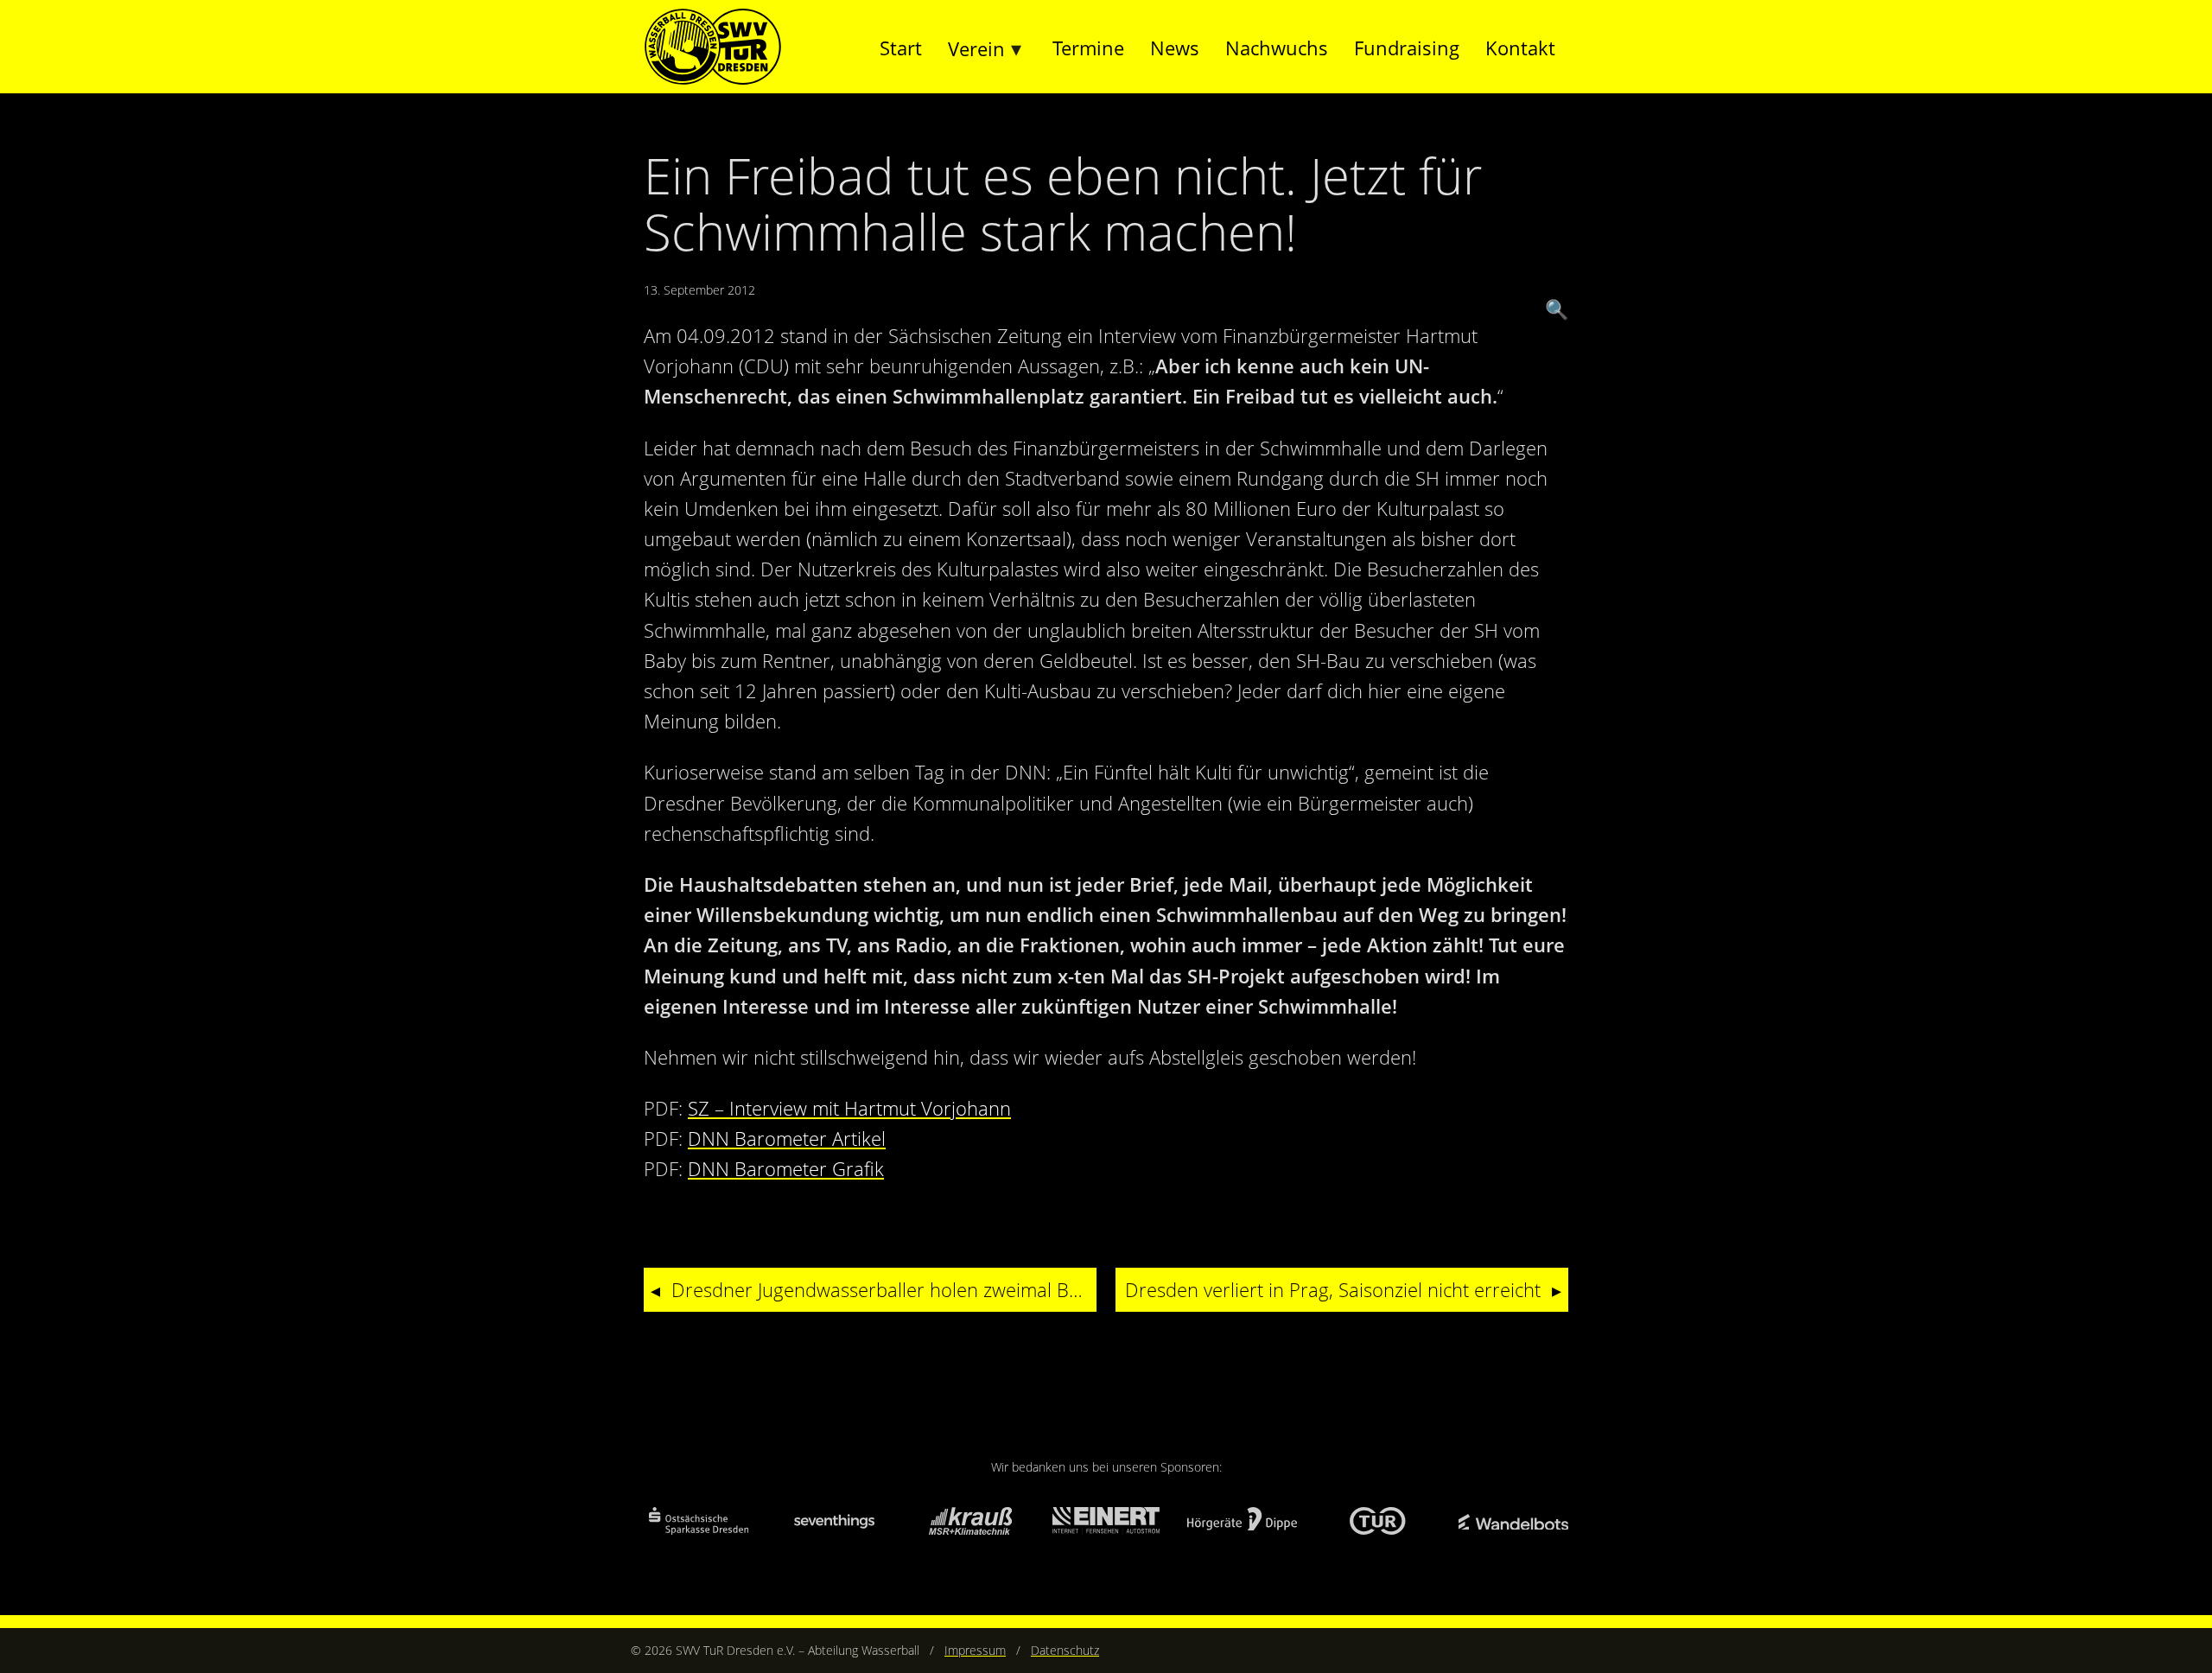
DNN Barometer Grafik (786, 1168)
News (1175, 48)
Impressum (975, 1650)
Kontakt (1520, 48)
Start (901, 48)
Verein (976, 48)
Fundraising (1407, 48)
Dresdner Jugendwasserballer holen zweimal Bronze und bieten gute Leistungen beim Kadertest (884, 1289)
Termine (1088, 48)
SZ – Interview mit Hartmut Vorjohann (849, 1108)
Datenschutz (1065, 1650)
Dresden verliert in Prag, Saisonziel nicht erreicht (1333, 1289)
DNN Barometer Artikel (787, 1138)
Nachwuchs (1277, 48)
